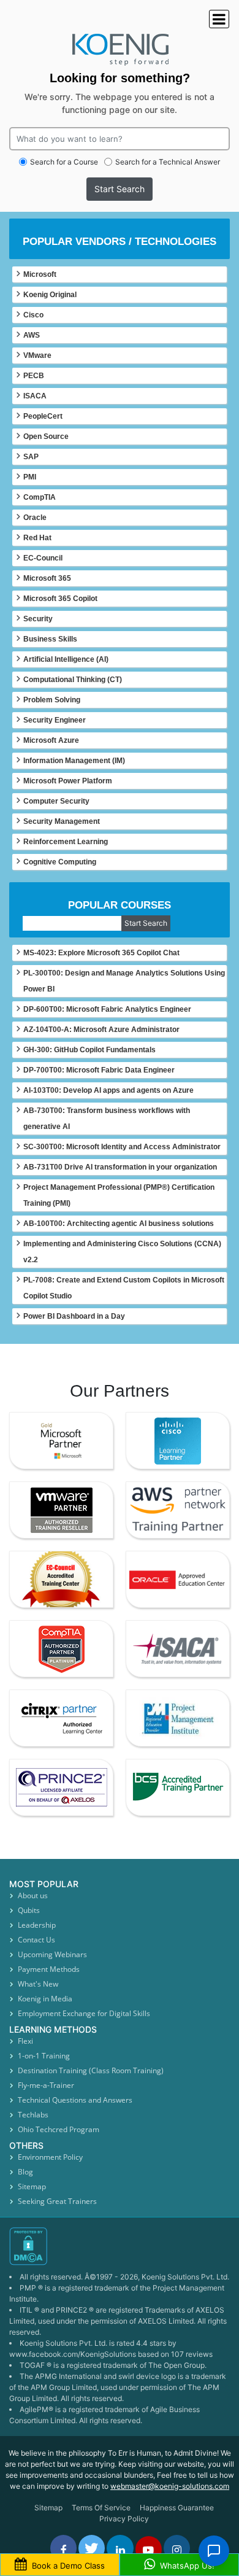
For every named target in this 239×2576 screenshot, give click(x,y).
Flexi (25, 2041)
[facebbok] (63, 2548)
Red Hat (37, 538)
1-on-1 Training (44, 2056)
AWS (32, 335)
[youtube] (149, 2549)
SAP (31, 457)
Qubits (29, 1910)
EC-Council (43, 558)
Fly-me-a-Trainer (46, 2085)
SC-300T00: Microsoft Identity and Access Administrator (122, 1147)
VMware (37, 355)
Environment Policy (50, 2157)
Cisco (33, 315)
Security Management (62, 821)
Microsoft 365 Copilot (60, 599)
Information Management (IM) (74, 761)
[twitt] (92, 2548)
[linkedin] (120, 2548)
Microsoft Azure (51, 740)
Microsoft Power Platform (68, 781)
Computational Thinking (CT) (73, 680)
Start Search (120, 189)
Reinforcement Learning (66, 842)
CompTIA (40, 497)
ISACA (35, 396)
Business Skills (50, 639)
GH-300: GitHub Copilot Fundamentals (89, 1050)
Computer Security (56, 801)
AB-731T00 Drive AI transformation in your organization (120, 1167)
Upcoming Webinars (52, 1954)
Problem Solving (52, 700)
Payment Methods (49, 1969)
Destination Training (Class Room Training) (91, 2070)
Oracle (35, 518)
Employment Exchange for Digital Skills (84, 2013)
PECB (34, 376)
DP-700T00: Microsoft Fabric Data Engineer (99, 1070)
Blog (25, 2172)
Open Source (46, 436)
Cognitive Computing (60, 862)
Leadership (37, 1925)
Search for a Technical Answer (168, 162)
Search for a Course (64, 162)
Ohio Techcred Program (59, 2129)
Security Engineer (55, 720)
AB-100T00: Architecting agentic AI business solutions (119, 1224)
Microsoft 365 (47, 578)
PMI (30, 477)
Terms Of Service (101, 2508)
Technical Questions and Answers (75, 2100)
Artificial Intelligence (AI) (66, 659)
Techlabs (33, 2115)
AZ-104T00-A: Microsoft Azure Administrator (101, 1030)
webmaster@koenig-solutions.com (170, 2486)
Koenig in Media (45, 1999)
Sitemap (32, 2186)
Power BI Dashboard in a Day (74, 1316)
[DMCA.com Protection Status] (120, 2246)
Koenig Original (50, 295)
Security (38, 619)
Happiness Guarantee (177, 2508)
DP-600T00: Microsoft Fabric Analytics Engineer (107, 1009)
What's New (38, 1984)
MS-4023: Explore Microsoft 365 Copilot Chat (101, 953)
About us (33, 1895)
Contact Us (36, 1940)
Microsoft (40, 274)
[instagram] (177, 2548)
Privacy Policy (124, 2519)
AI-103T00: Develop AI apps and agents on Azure (108, 1090)
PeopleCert (43, 416)
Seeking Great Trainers (57, 2201)
